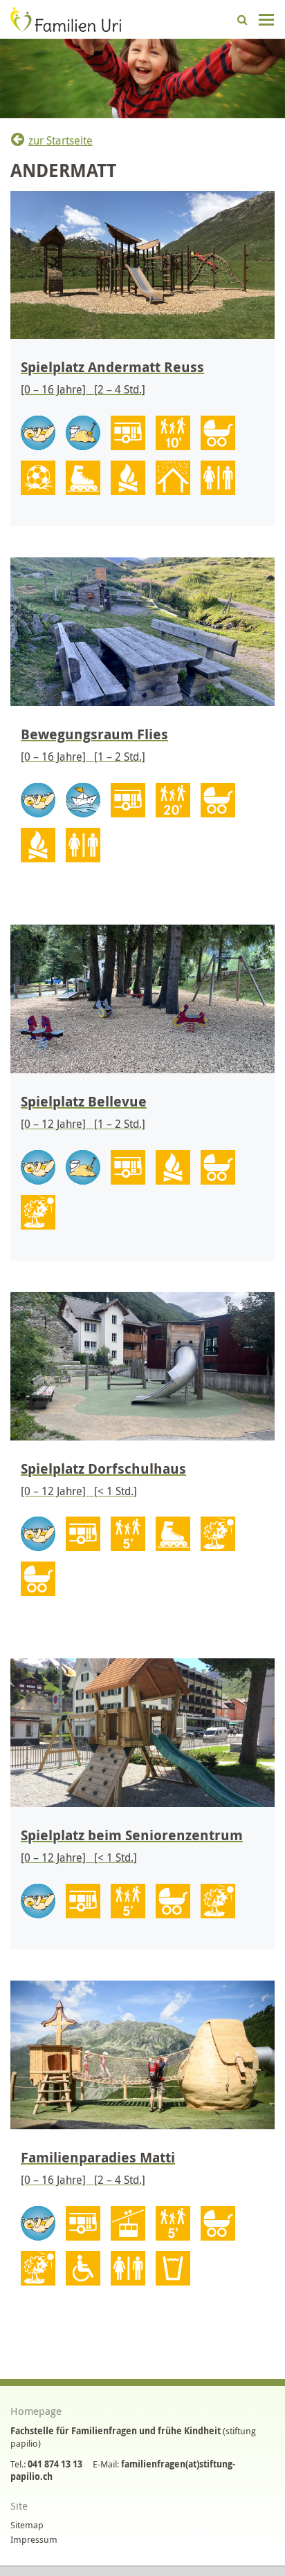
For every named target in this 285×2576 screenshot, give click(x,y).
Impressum (34, 2539)
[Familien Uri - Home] (66, 18)
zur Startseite (61, 140)
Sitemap (27, 2525)
